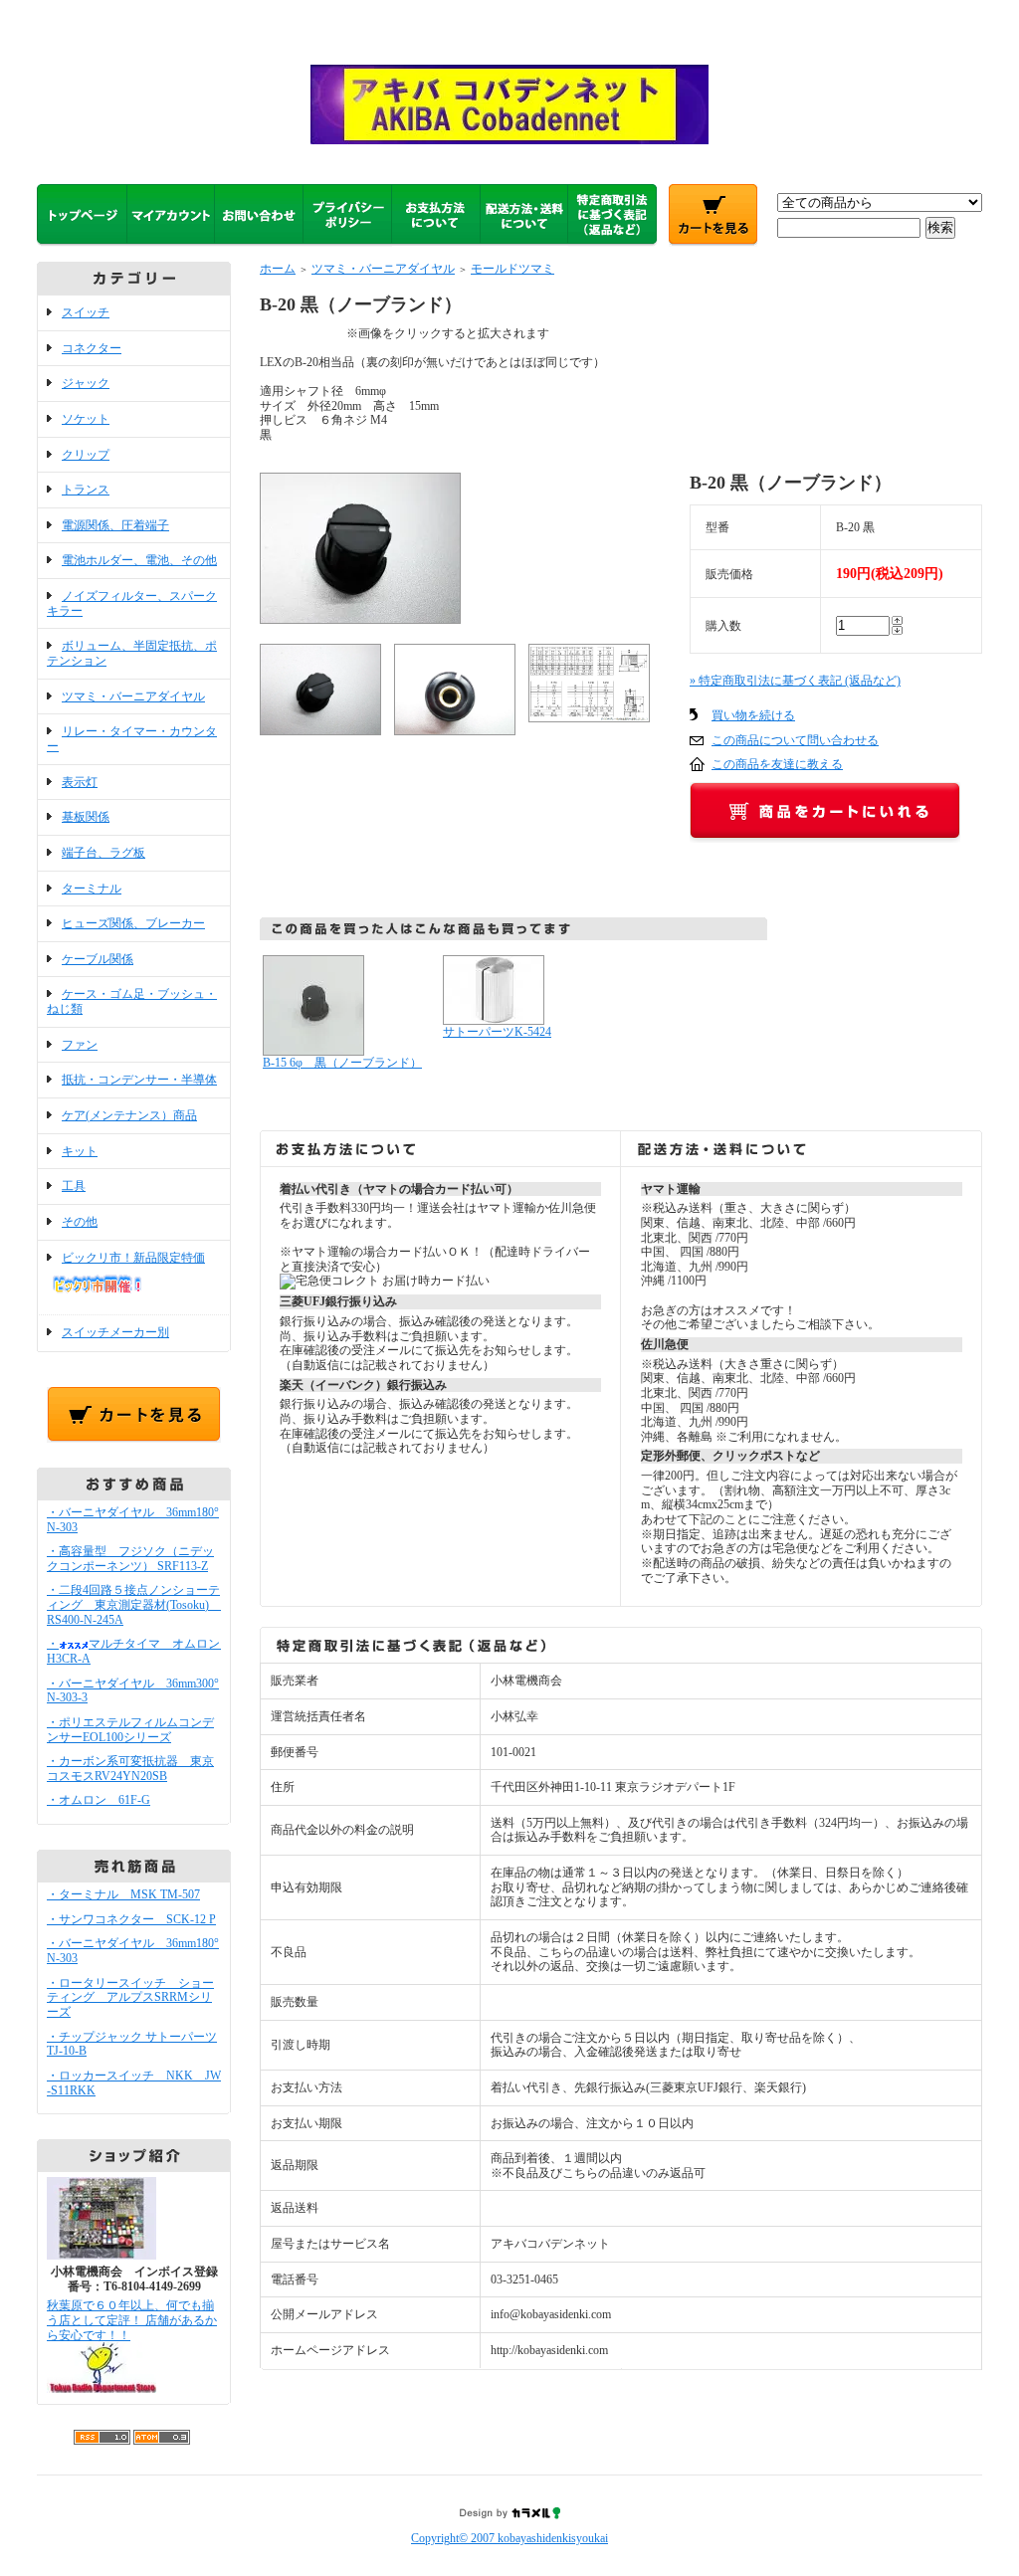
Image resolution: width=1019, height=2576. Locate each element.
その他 (80, 1222)
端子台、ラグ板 (103, 853)
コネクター (92, 348)
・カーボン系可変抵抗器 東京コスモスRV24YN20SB (130, 1769)
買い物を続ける (753, 715)
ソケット (86, 419)
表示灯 (80, 782)
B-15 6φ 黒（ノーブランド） (342, 1063)
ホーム (278, 269)
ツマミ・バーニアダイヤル (133, 696)
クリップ (86, 455)
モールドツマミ (512, 269)
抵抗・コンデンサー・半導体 (139, 1080)
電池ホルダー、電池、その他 (139, 560)
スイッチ (86, 312)
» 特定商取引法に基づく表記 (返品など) (795, 681)
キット (80, 1151)
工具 (74, 1186)
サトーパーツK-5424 (497, 1032)
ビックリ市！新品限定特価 (133, 1258)
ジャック (86, 383)
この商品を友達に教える (777, 764)
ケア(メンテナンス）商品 (129, 1115)
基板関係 (86, 817)
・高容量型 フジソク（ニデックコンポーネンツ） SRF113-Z (130, 1559)
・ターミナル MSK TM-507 (123, 1894)
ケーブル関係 (98, 959)
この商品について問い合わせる (795, 740)
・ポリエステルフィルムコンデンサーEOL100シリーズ (130, 1730)
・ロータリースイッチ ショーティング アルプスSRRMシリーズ (130, 1997)
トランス (86, 490)
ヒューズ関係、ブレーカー (133, 923)
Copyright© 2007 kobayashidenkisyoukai (509, 2538)
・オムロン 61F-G (99, 1800)
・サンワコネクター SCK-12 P (131, 1919)
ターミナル (92, 889)
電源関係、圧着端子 (115, 525)
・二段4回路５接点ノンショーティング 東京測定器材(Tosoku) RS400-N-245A (134, 1604)
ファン (80, 1045)
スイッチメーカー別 (115, 1332)
